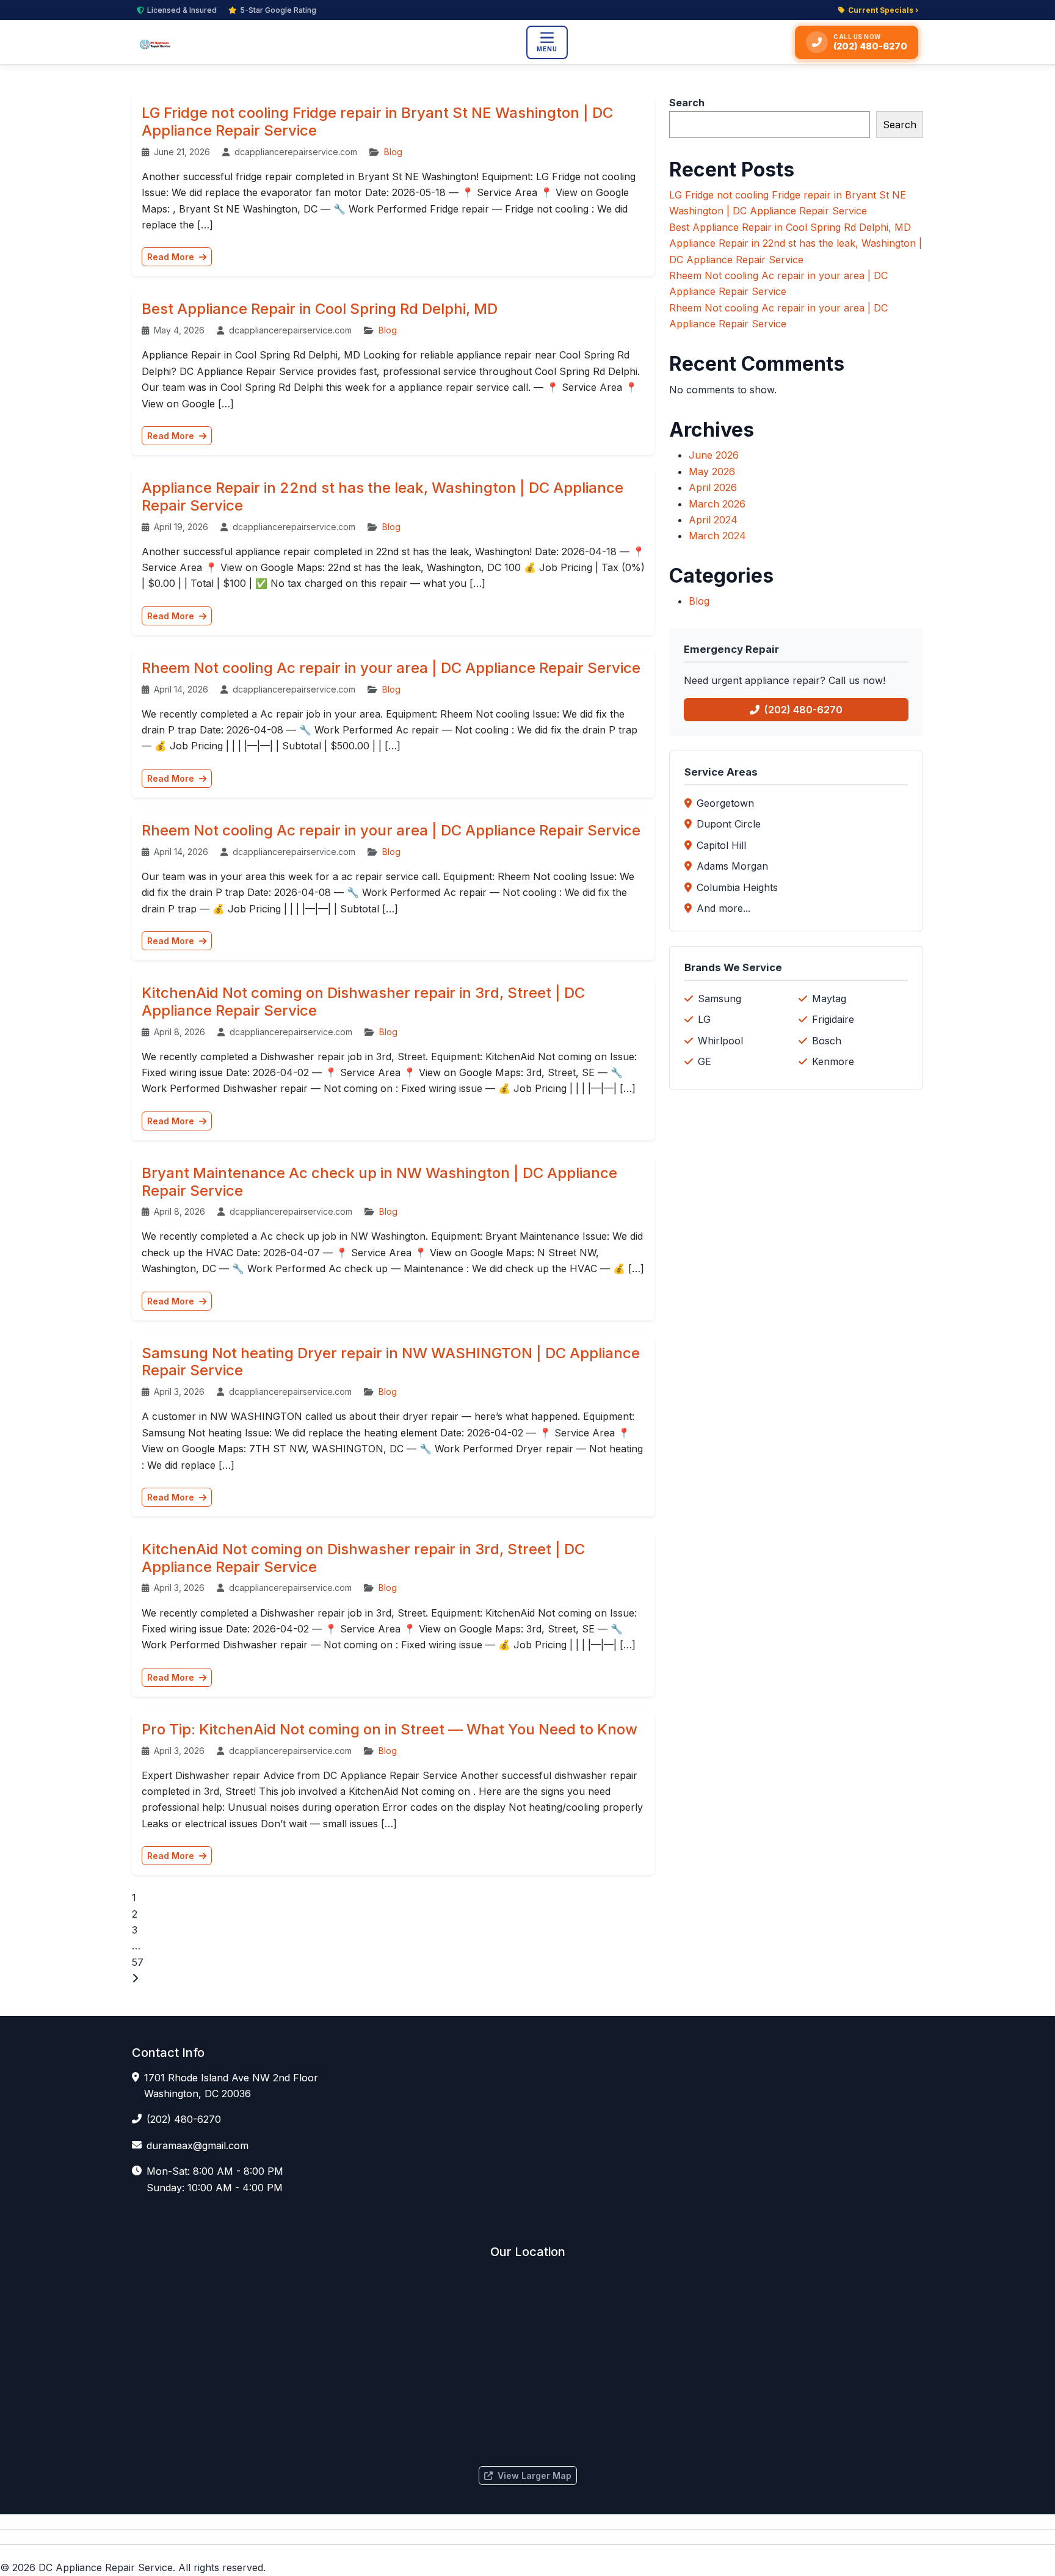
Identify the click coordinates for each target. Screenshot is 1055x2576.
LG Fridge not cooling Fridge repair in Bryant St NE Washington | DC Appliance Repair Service (377, 122)
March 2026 (717, 504)
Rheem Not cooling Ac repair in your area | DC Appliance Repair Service (391, 668)
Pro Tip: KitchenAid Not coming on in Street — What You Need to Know (390, 1729)
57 (138, 1962)
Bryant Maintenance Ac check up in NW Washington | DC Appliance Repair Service (379, 1182)
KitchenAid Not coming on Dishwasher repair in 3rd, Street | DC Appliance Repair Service (363, 1002)
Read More (172, 257)
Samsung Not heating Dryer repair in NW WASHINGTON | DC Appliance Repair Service (391, 1362)
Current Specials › (883, 10)
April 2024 (713, 520)
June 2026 (714, 455)
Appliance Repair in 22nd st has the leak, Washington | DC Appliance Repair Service (382, 497)
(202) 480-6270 (803, 710)
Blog (393, 152)
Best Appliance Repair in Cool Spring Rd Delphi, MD (320, 309)
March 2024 (717, 536)
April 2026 (713, 487)
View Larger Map (535, 2476)
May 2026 (712, 471)
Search (687, 103)
